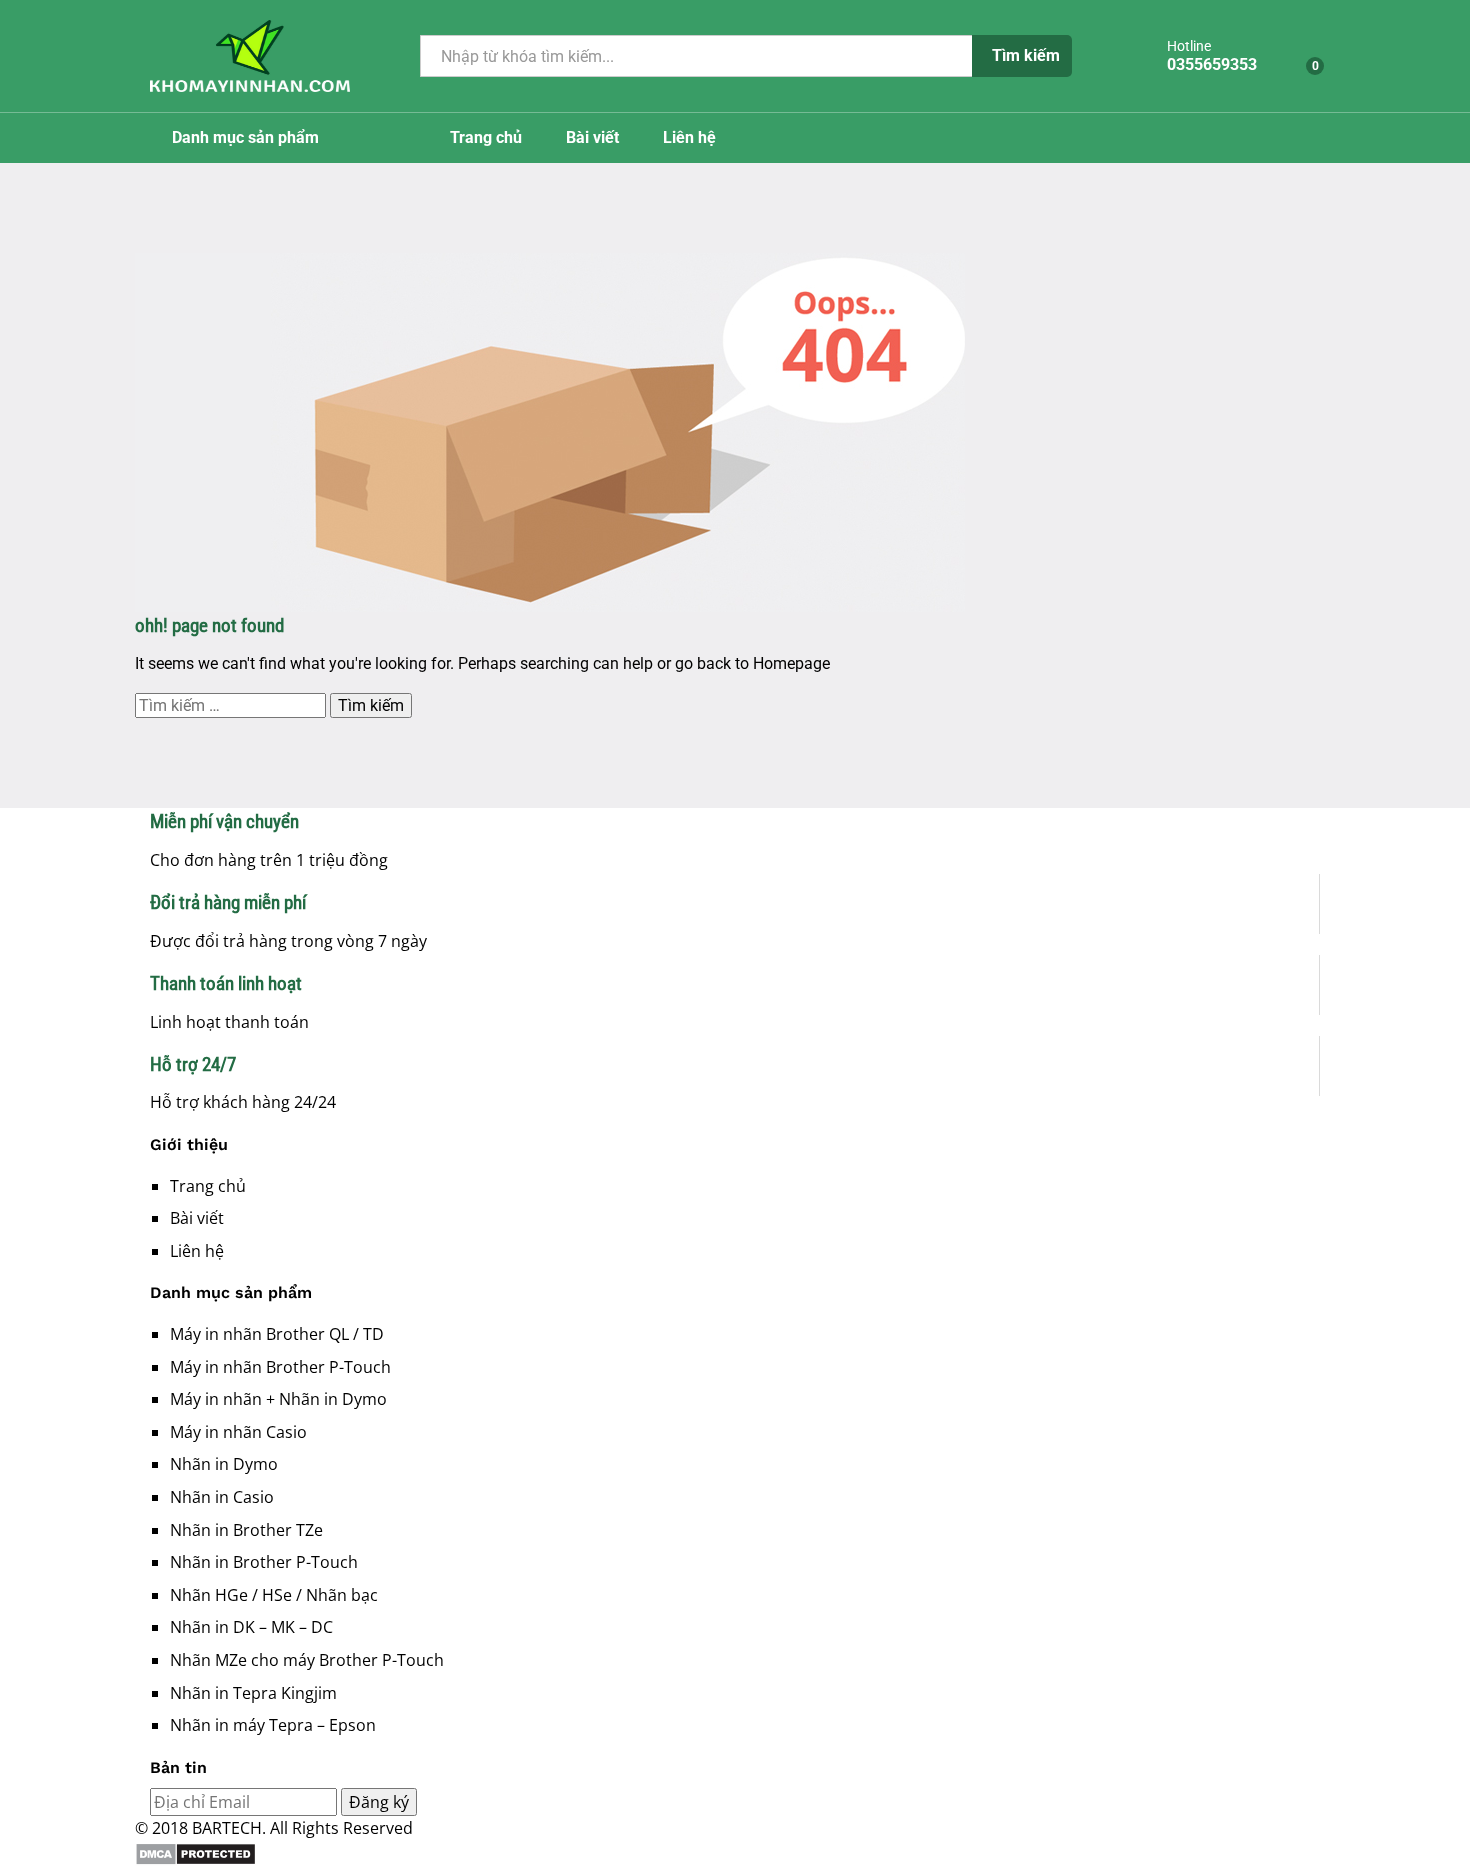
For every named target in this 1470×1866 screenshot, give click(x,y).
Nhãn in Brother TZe (246, 1530)
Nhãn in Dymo (224, 1464)
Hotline (1189, 46)
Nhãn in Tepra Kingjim (253, 1693)
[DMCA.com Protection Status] (735, 1854)
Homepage (791, 663)
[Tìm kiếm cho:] (232, 705)
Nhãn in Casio (222, 1497)
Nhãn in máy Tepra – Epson (273, 1725)
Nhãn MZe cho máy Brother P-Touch (307, 1660)
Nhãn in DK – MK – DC (251, 1627)
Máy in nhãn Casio (238, 1432)
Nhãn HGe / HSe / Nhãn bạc (274, 1595)
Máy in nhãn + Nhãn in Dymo (278, 1399)
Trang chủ (486, 138)
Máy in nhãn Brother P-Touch (280, 1367)
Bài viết (592, 138)
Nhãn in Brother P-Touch (264, 1562)
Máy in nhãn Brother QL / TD (277, 1334)
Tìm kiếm (1026, 55)
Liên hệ (689, 138)
